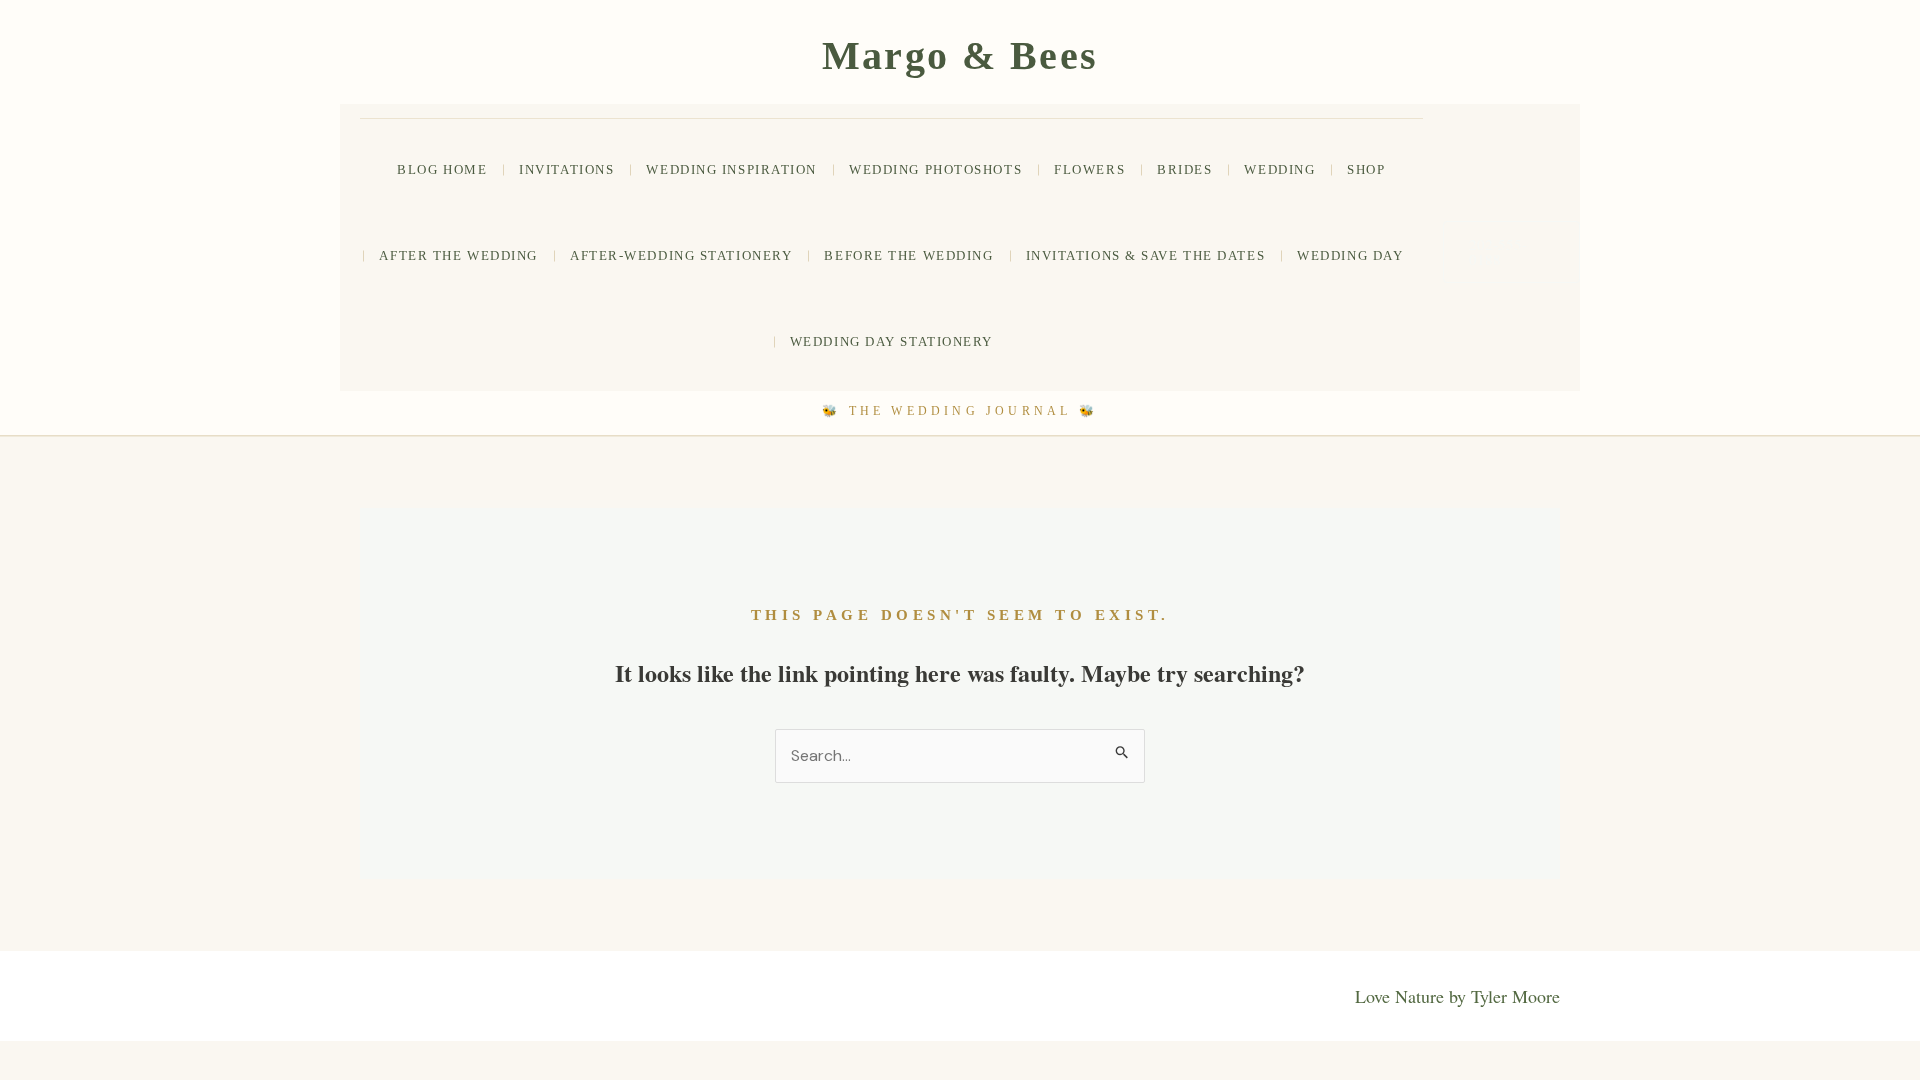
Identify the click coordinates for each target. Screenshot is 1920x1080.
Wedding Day (1350, 255)
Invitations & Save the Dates (1146, 255)
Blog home (442, 169)
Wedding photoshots (935, 169)
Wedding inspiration (731, 169)
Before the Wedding (908, 255)
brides (1184, 169)
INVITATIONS (566, 169)
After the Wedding (458, 255)
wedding (1279, 169)
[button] (1511, 252)
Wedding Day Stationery (891, 341)
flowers (1089, 169)
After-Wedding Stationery (681, 255)
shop (1366, 169)
